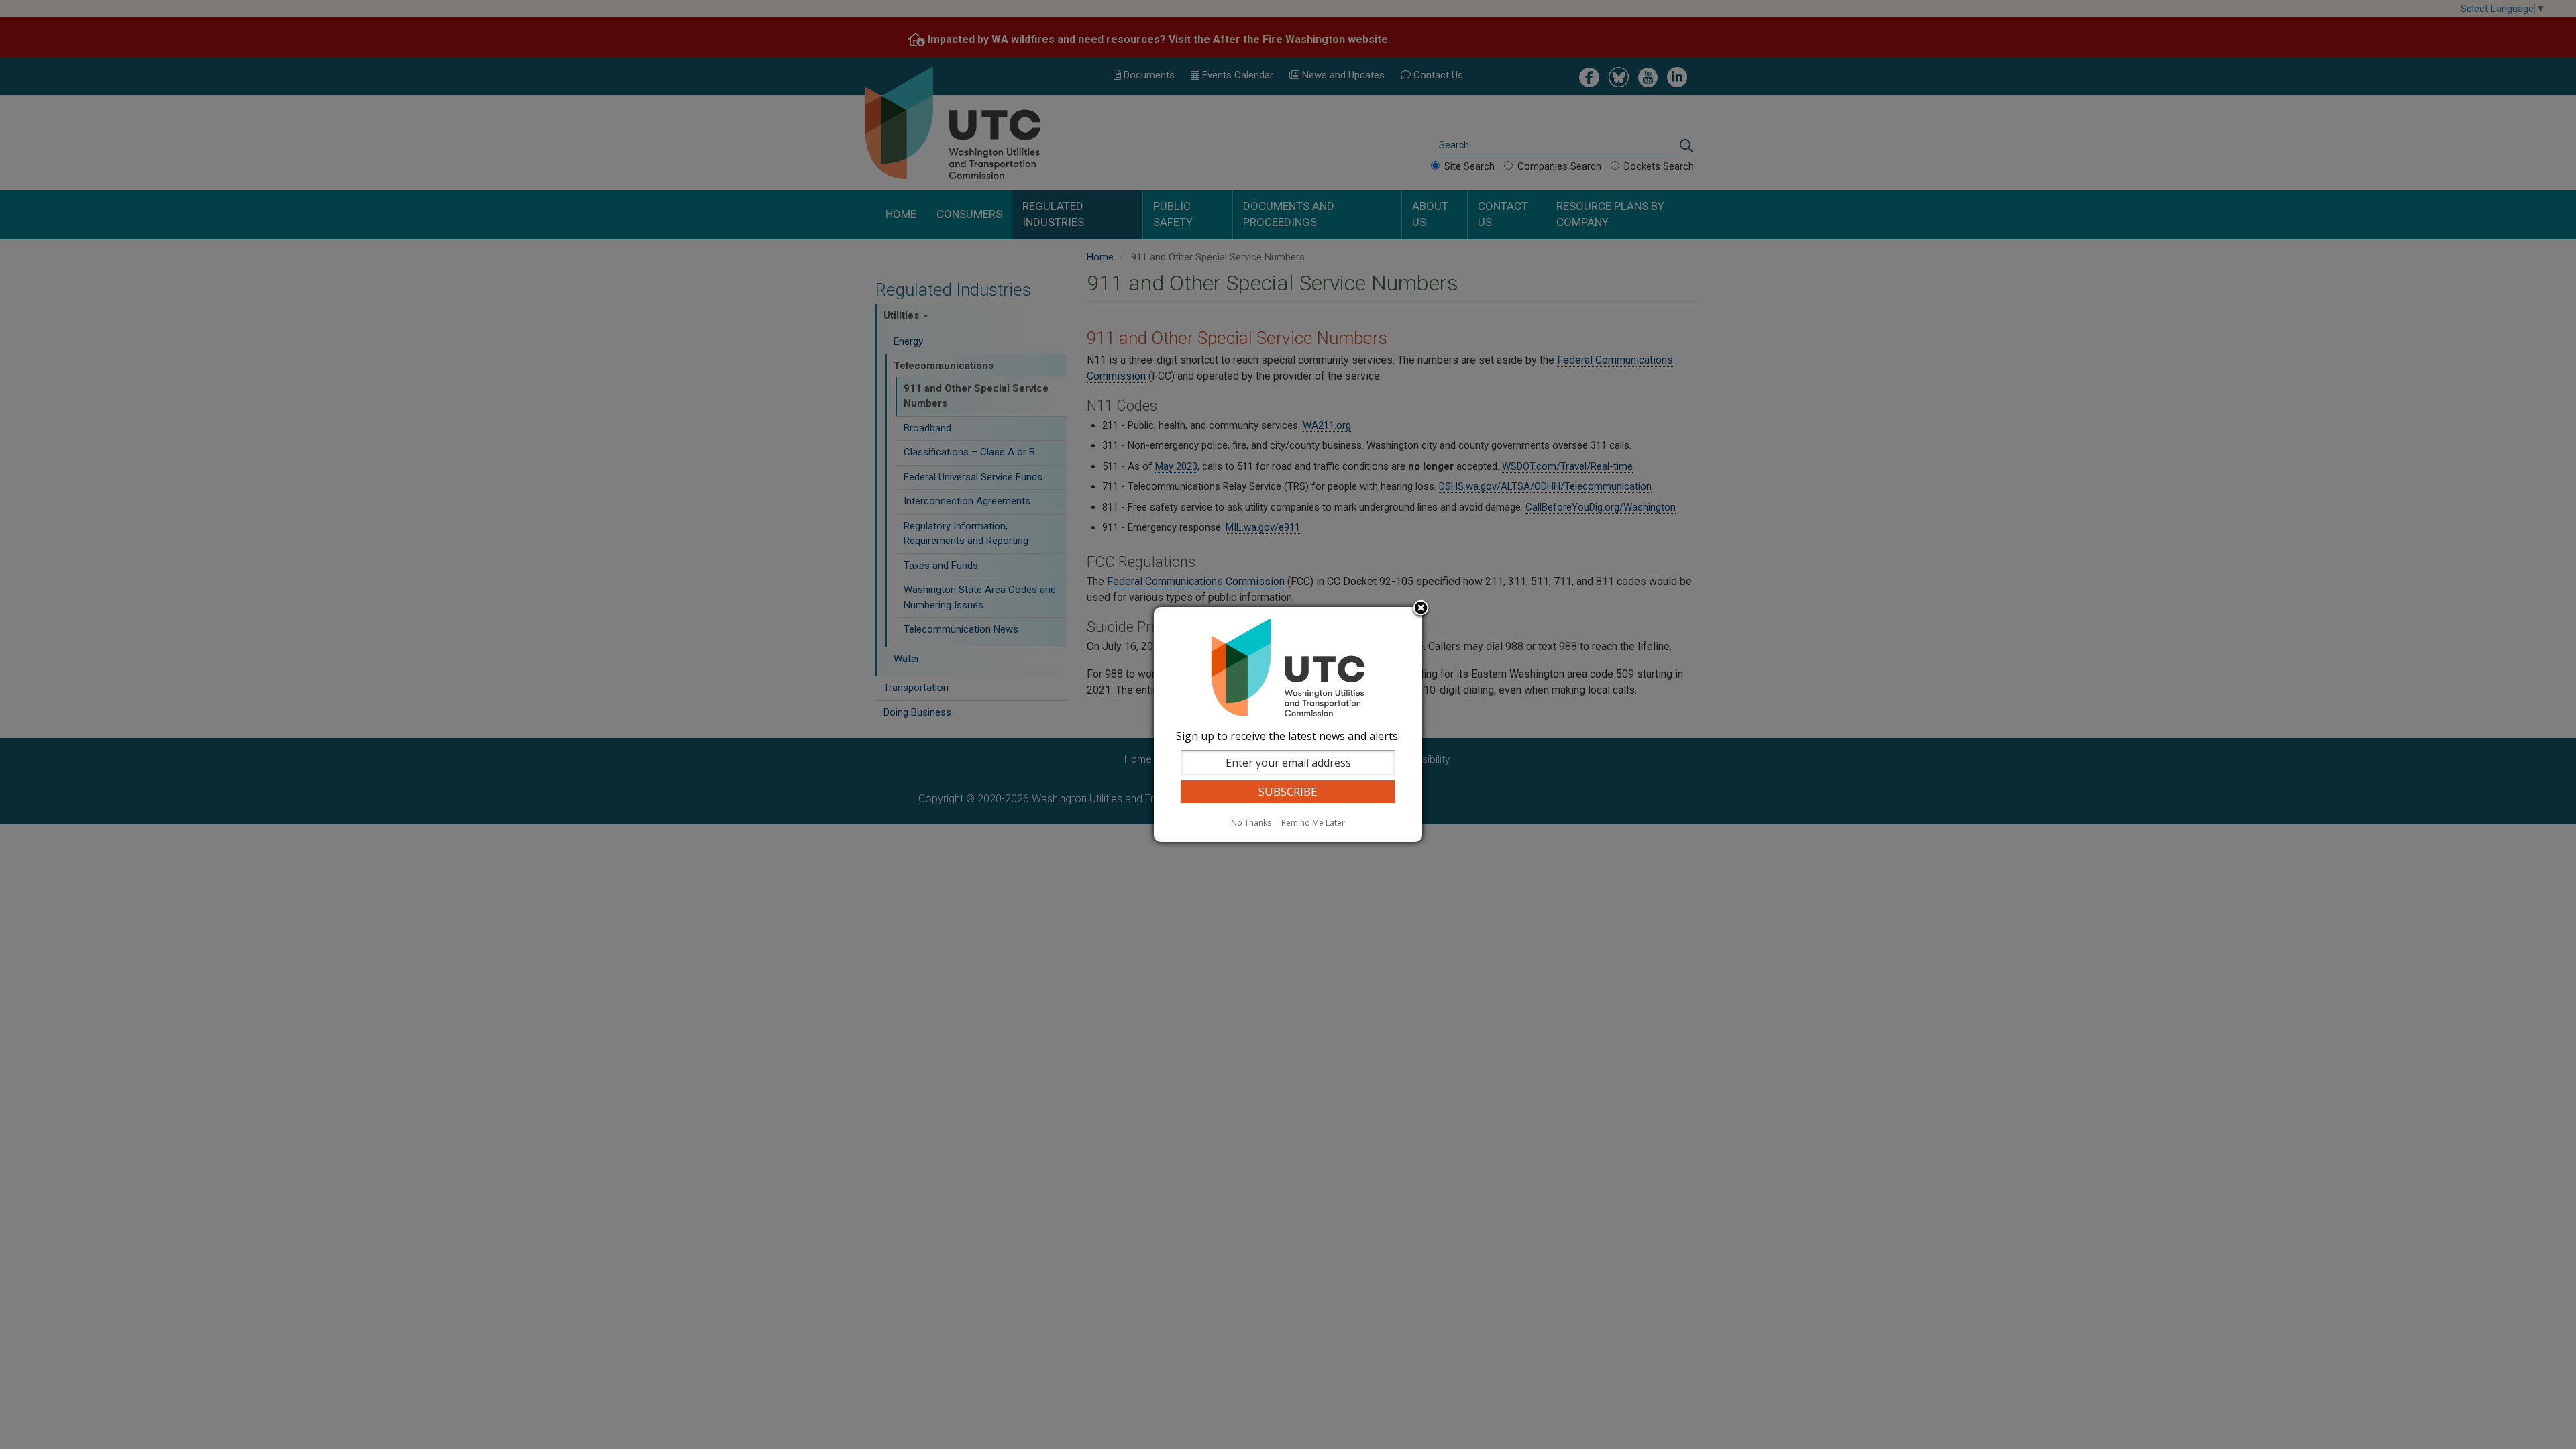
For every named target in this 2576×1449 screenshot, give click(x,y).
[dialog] (1288, 724)
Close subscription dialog (1421, 609)
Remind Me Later (1313, 823)
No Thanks (1251, 823)
